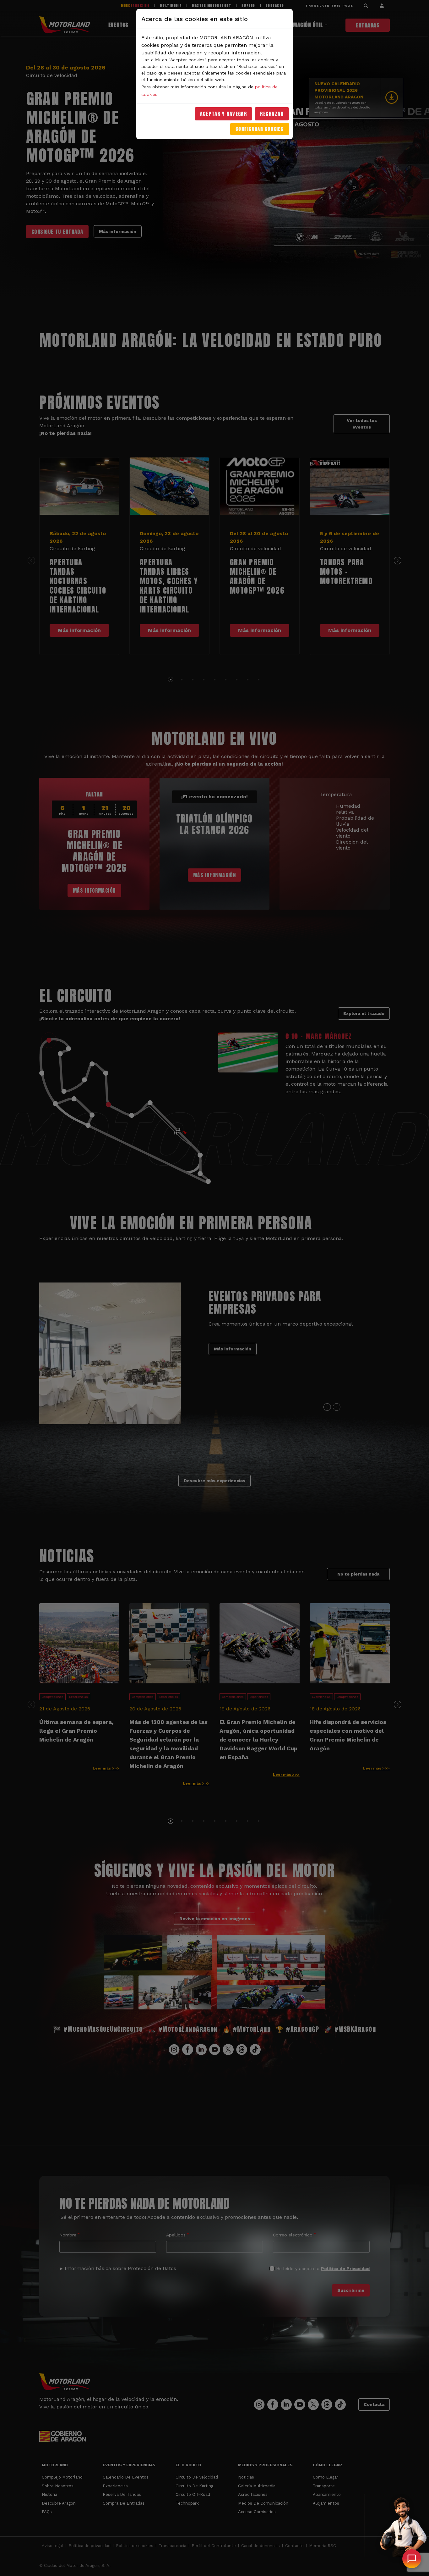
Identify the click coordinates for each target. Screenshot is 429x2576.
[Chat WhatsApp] (412, 2559)
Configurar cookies (260, 129)
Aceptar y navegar (224, 114)
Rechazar (272, 114)
